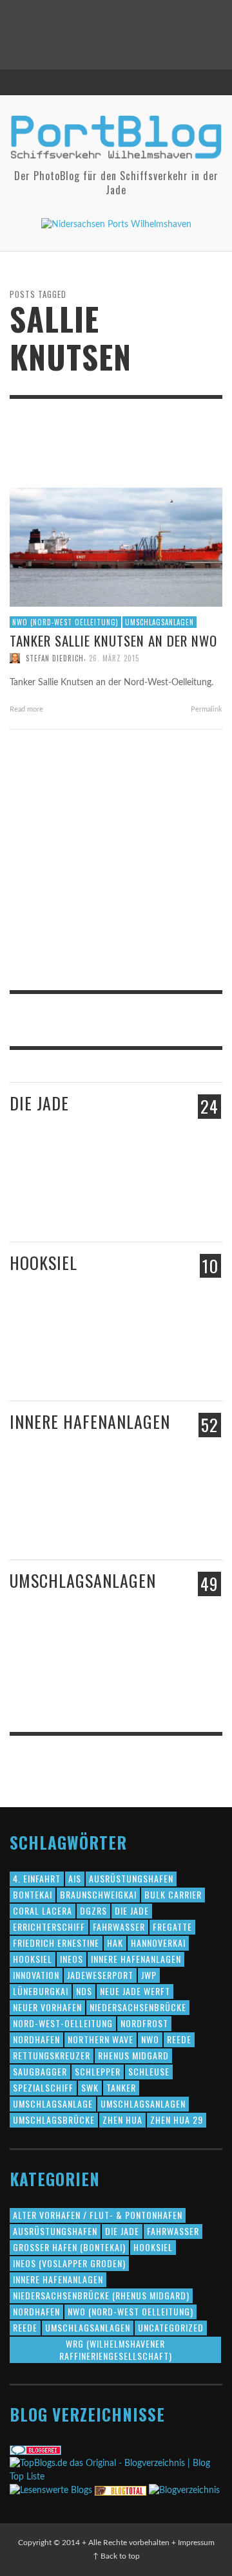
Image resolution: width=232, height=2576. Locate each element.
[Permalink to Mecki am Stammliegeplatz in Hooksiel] (80, 1351)
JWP (149, 1975)
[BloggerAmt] (184, 2490)
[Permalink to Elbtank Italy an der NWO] (146, 1669)
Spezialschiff (43, 2087)
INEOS (72, 1959)
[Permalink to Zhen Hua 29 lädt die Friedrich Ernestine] (150, 1204)
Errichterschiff (49, 1927)
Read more (27, 709)
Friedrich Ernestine (56, 1943)
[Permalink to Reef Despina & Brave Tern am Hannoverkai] (35, 1523)
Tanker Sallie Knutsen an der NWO (113, 640)
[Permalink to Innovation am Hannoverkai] (88, 1522)
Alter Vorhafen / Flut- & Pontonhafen (98, 2215)
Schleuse (149, 2071)
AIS (75, 1878)
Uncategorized (171, 2327)
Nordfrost (144, 2023)
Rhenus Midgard (133, 2055)
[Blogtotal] (121, 2490)
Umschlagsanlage (53, 2103)
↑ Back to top (116, 2556)
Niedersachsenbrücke (138, 2007)
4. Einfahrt (37, 1878)
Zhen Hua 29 (177, 2120)
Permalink (206, 709)
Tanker (121, 2087)
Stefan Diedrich (55, 658)
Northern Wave (101, 2039)
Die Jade (39, 1103)
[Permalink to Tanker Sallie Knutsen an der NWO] (116, 547)
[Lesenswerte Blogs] (51, 2490)
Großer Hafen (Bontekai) (69, 2247)
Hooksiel (43, 1263)
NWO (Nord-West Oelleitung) (65, 622)
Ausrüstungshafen (131, 1878)
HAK (115, 1943)
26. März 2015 (114, 658)
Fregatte (172, 1927)
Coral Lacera (43, 1910)
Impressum (196, 2543)
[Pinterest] (183, 82)
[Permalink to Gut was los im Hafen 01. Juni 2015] (35, 1199)
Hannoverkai (158, 1943)
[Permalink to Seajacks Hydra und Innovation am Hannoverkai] (150, 1523)
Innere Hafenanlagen (90, 1421)
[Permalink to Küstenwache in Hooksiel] (150, 1365)
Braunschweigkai (98, 1894)
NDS (84, 1991)
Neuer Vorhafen (47, 2007)
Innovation (36, 1975)
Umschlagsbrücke (54, 2120)
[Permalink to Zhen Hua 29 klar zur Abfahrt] (88, 1199)
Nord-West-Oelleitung (63, 2023)
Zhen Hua (122, 2120)
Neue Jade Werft (135, 1991)
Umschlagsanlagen (159, 622)
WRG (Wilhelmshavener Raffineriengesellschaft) (116, 2349)
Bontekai (33, 1894)
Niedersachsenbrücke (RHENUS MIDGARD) (101, 2295)
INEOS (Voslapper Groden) (69, 2263)
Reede (179, 2039)
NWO (150, 2039)
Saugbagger (40, 2071)
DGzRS (93, 1910)
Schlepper (98, 2071)
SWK (90, 2087)
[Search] (26, 82)
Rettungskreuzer (52, 2055)
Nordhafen (36, 2039)
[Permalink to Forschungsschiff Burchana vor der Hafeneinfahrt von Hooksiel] (34, 1351)
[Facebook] (159, 82)
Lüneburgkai (41, 1991)
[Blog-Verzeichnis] (35, 2450)
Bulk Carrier (173, 1894)
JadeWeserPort (100, 1975)
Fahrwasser (119, 1927)
